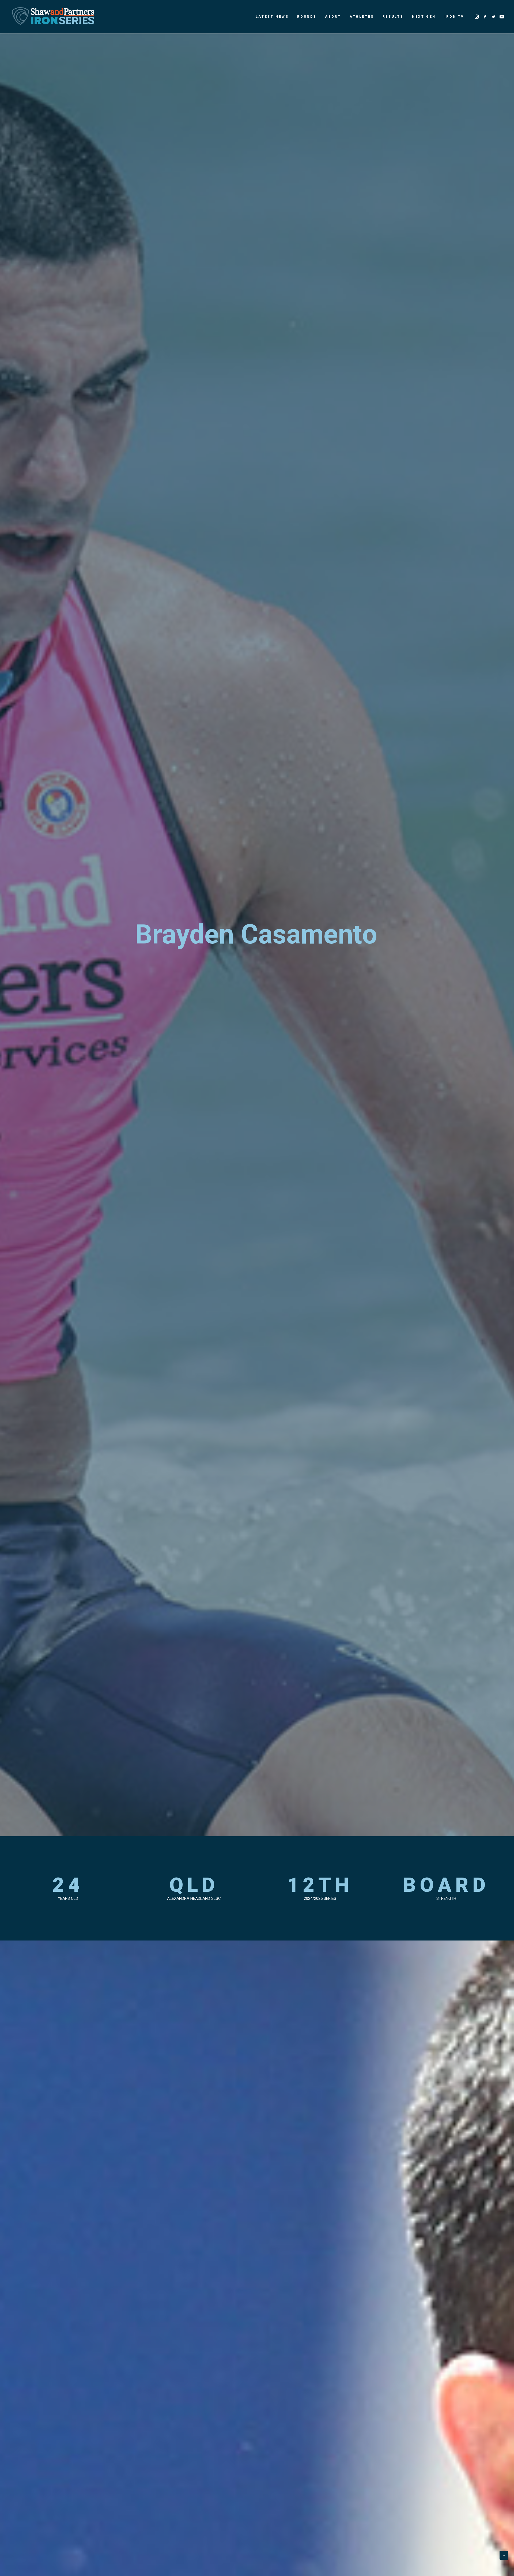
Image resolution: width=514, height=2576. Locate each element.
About (333, 17)
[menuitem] (272, 17)
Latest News (272, 17)
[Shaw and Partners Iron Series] (53, 17)
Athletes (362, 17)
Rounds (307, 17)
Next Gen (424, 17)
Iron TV (454, 17)
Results (393, 17)
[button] (477, 17)
